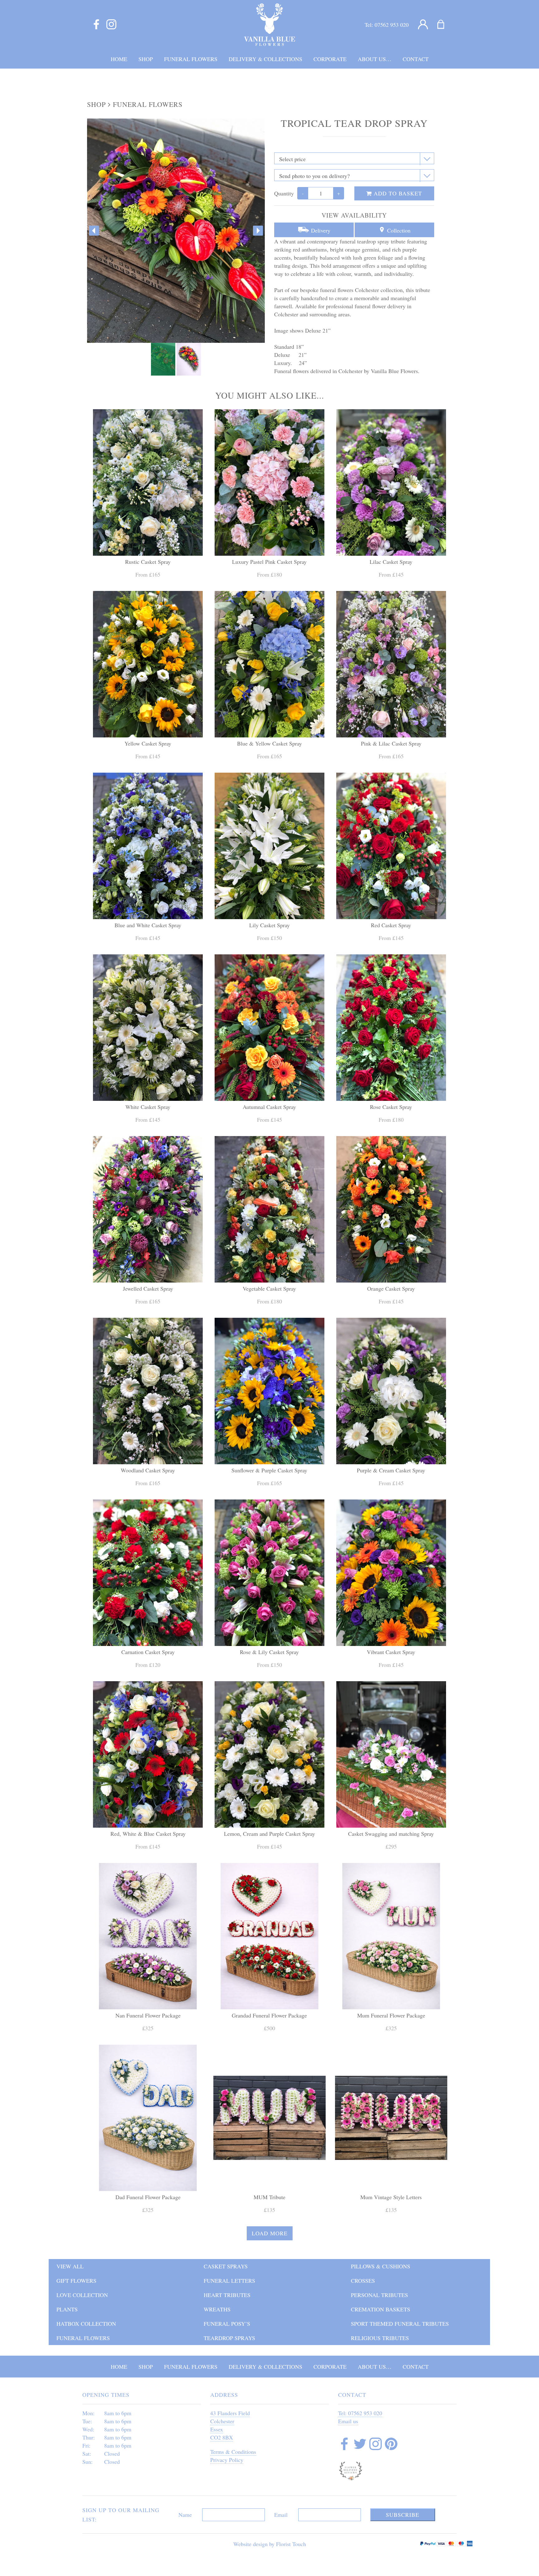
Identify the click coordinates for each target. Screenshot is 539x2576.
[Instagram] (111, 25)
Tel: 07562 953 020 (360, 2413)
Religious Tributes (380, 2338)
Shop (96, 104)
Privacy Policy (227, 2460)
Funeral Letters (229, 2281)
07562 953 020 (392, 25)
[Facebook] (96, 25)
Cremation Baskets (381, 2309)
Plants (67, 2309)
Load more (270, 2233)
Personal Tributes (379, 2295)
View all (70, 2266)
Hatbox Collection (86, 2324)
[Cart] (445, 25)
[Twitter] (360, 2445)
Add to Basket (397, 193)
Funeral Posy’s (227, 2324)
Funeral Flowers (148, 104)
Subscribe (403, 2515)
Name (185, 2515)
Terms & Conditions (233, 2452)
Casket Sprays (226, 2266)
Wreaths (217, 2309)
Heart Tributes (227, 2295)
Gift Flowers (76, 2281)
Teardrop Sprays (229, 2338)
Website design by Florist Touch (270, 2544)
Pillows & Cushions (381, 2266)
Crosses (363, 2281)
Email (281, 2515)
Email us (348, 2421)
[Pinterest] (391, 2445)
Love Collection (82, 2295)
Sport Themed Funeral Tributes (400, 2324)
